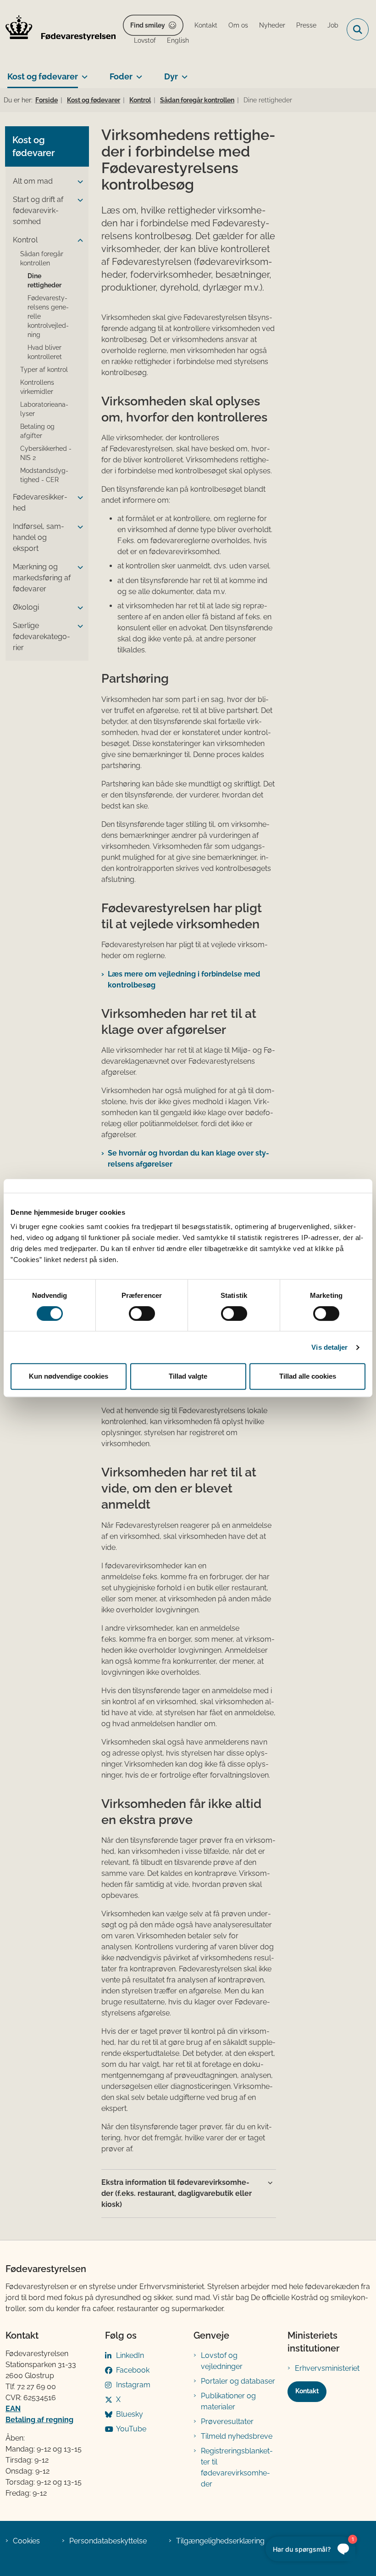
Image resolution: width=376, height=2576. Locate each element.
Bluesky (130, 2414)
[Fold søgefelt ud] (358, 29)
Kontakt (307, 2391)
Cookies (26, 2541)
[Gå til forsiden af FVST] (58, 29)
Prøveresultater (227, 2422)
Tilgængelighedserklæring (220, 2541)
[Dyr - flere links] (183, 73)
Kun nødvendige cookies (69, 1376)
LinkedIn (130, 2355)
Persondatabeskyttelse (108, 2541)
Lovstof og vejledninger (222, 2361)
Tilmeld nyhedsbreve (237, 2436)
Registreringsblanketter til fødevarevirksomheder (237, 2467)
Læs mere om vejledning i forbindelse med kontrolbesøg (184, 979)
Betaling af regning (39, 2420)
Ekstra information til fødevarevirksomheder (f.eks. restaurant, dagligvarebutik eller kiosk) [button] (177, 2193)
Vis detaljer (329, 1347)
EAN (13, 2409)
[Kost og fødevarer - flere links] (83, 73)
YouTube (131, 2429)
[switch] (142, 1313)
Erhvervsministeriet (327, 2368)
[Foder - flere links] (137, 73)
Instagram (133, 2385)
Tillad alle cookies (308, 1376)
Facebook (133, 2370)
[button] (78, 182)
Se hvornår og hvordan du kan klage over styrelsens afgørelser (188, 1159)
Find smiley (148, 25)
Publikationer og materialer (228, 2401)
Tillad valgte (188, 1376)
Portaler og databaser (238, 2381)
